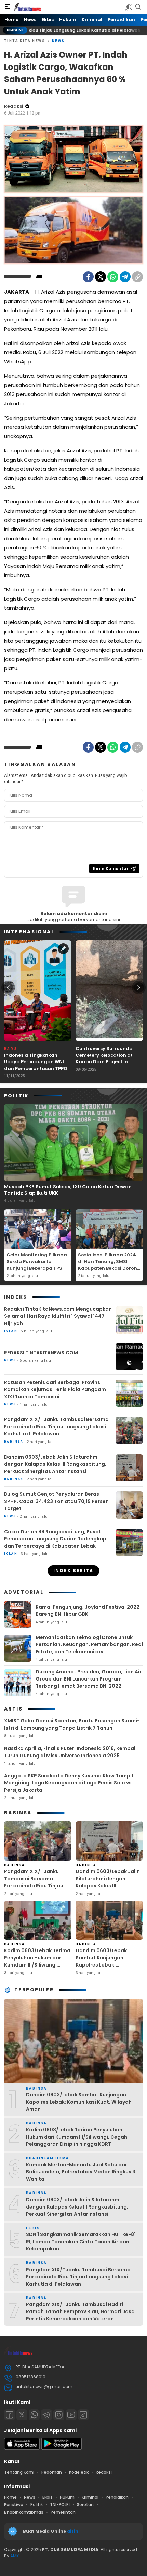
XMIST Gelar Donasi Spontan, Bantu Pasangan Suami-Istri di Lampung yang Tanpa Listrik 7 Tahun (72, 1724)
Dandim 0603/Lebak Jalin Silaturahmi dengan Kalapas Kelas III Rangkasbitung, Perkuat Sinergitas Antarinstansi (55, 1464)
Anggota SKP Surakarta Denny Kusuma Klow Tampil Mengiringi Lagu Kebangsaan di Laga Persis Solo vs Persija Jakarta (69, 1783)
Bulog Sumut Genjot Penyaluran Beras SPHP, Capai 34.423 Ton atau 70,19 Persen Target (56, 1501)
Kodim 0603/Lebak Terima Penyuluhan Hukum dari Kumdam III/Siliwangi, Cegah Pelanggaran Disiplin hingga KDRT (37, 1965)
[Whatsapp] (34, 2415)
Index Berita (73, 1571)
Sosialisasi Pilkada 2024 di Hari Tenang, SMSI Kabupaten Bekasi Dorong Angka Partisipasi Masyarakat (109, 1268)
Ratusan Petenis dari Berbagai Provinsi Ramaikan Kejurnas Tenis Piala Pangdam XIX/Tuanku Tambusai (55, 1389)
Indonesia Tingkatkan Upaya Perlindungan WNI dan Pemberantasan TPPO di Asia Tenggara (36, 1065)
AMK (15, 2556)
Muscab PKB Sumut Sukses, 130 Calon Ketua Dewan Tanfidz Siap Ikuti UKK (68, 1190)
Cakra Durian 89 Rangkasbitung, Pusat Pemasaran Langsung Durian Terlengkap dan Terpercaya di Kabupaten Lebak (55, 1539)
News (58, 41)
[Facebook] (88, 277)
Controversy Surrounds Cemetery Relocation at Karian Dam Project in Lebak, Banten (104, 1058)
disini (74, 2531)
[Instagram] (59, 2415)
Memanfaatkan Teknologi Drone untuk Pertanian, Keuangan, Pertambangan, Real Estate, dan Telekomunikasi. (89, 1644)
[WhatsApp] (113, 277)
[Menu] (8, 7)
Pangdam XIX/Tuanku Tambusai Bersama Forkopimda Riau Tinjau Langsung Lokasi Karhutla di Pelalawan (56, 1427)
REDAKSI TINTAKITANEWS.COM (41, 1353)
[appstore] (22, 2448)
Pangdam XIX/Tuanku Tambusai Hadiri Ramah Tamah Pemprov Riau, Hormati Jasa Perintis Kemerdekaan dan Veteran (80, 2311)
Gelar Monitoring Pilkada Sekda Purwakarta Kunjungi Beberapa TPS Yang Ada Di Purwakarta (37, 1265)
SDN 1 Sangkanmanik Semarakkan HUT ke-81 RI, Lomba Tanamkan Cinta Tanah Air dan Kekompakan (81, 2242)
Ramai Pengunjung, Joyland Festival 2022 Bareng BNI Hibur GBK (88, 1610)
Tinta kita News (25, 41)
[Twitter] (101, 277)
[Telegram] (125, 277)
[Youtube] (71, 2415)
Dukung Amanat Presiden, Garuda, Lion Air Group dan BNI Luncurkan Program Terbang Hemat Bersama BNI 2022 (89, 1679)
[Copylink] (137, 277)
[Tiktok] (83, 2415)
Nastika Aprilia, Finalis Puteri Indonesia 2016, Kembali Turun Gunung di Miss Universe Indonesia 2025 (70, 1752)
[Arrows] (8, 988)
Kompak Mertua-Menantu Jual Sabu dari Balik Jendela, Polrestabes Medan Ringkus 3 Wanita (81, 2172)
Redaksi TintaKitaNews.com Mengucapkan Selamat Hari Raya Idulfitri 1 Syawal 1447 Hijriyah (58, 1316)
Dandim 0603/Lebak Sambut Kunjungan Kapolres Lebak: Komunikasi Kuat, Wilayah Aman (108, 1965)
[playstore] (62, 2448)
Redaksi (14, 106)
